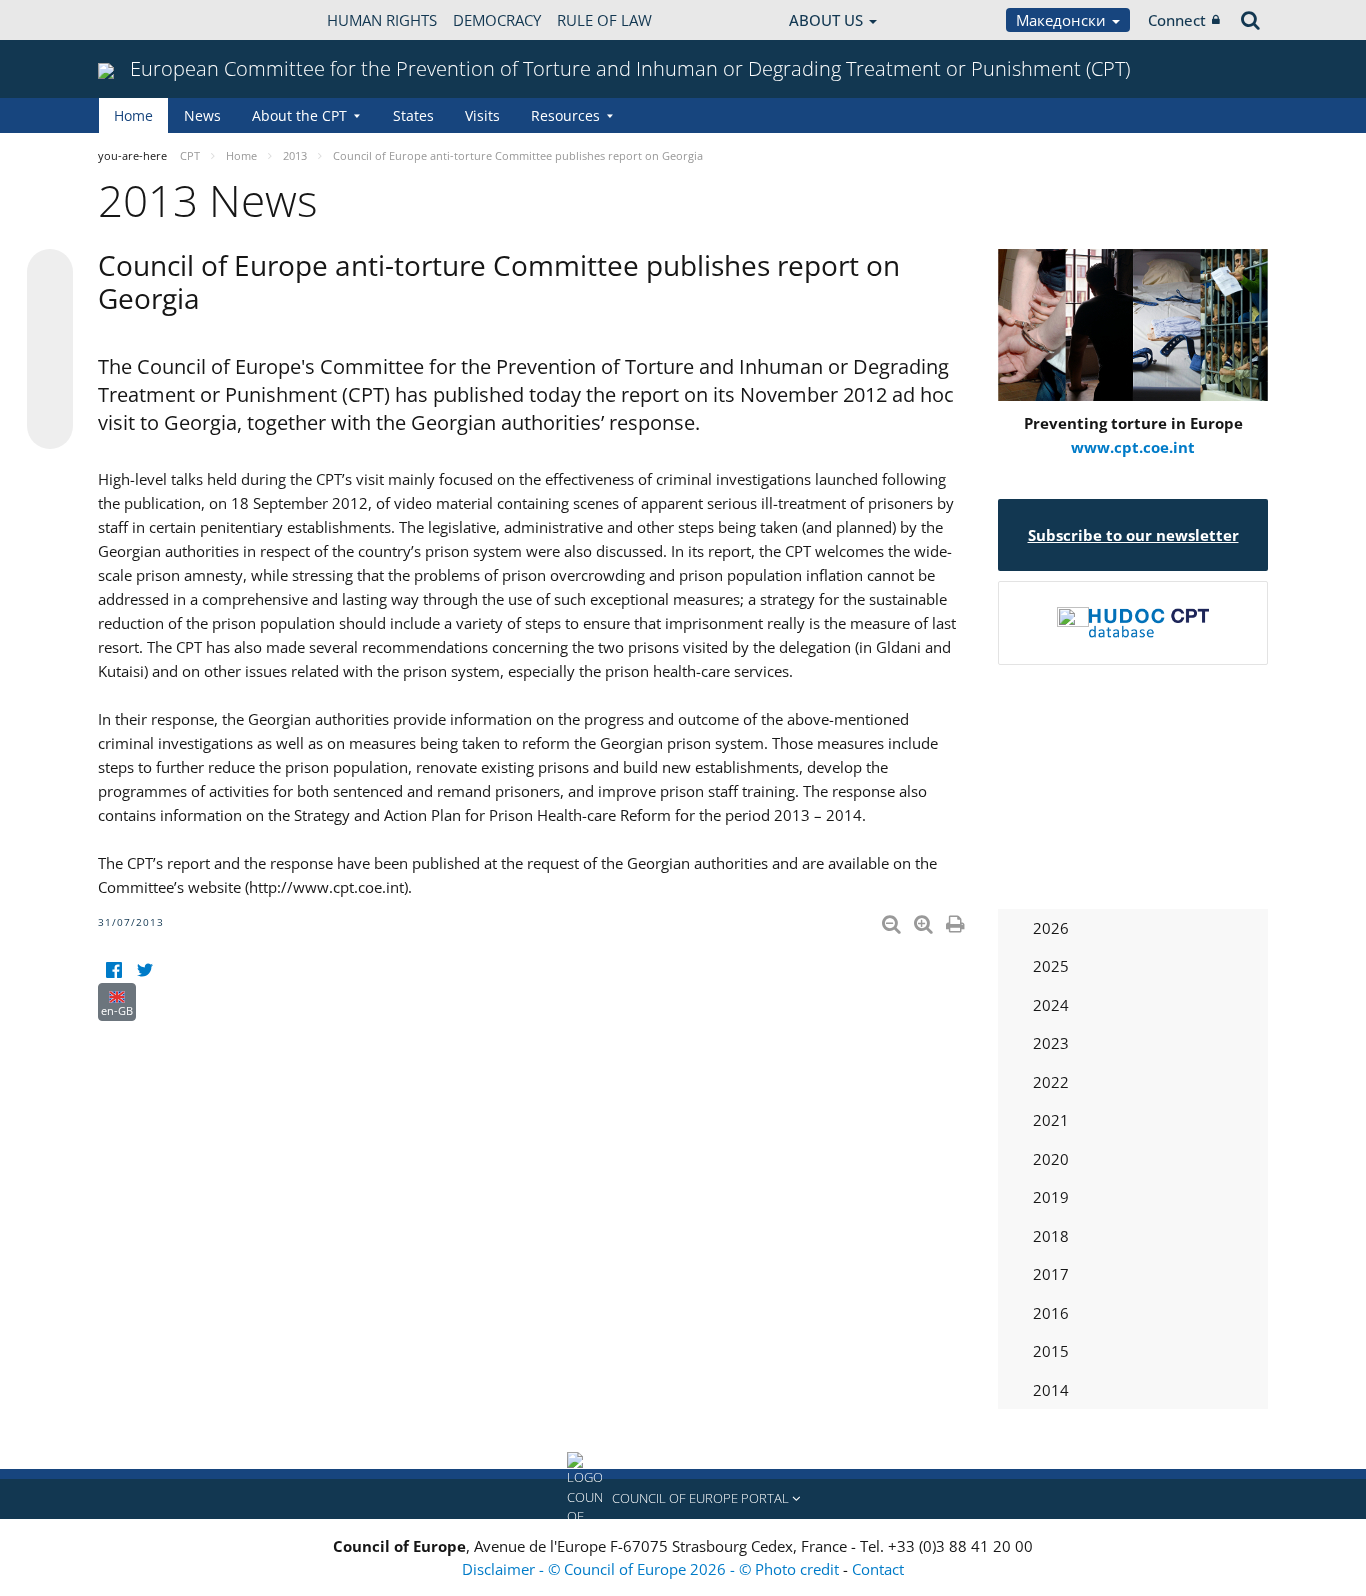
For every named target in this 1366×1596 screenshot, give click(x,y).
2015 (1051, 1351)
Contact (878, 1569)
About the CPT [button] (299, 115)
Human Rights (382, 20)
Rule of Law (604, 20)
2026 (1051, 928)
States (413, 115)
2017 (1051, 1274)
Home (133, 115)
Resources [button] (565, 115)
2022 (1051, 1082)
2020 (1051, 1159)
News (202, 115)
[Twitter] (144, 970)
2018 (1051, 1236)
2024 (1051, 1005)
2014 (1051, 1390)
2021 (1051, 1120)
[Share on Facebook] (50, 350)
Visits (482, 115)
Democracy (497, 20)
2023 (1051, 1043)
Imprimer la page (957, 920)
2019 (1051, 1197)
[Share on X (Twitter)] (50, 312)
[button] (683, 1499)
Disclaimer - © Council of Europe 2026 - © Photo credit (652, 1569)
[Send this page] (50, 426)
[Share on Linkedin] (50, 388)
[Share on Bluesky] (50, 274)
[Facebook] (113, 970)
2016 (1051, 1313)
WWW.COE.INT (148, 20)
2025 (1051, 966)
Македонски (1063, 20)
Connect (1177, 20)
